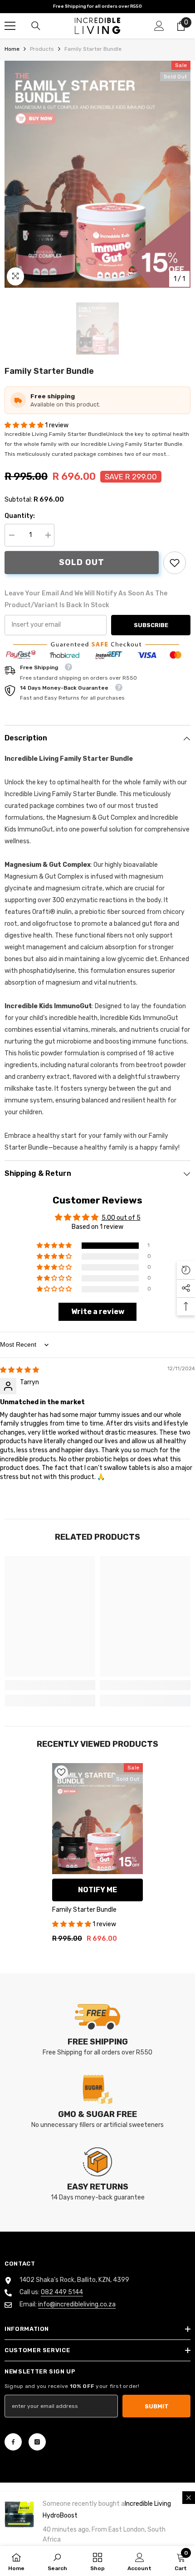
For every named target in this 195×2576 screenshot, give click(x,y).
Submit (157, 2406)
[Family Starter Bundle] (97, 1818)
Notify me (97, 1890)
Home (12, 49)
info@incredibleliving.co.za (77, 2304)
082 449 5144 (62, 2292)
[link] (175, 563)
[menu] (10, 26)
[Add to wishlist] (61, 1772)
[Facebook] (13, 2442)
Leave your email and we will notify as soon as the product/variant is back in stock (86, 599)
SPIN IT (96, 1470)
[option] (97, 174)
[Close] (189, 2498)
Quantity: (20, 516)
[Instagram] (37, 2442)
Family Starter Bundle (84, 1910)
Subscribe (151, 625)
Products (42, 49)
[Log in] (159, 26)
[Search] (36, 26)
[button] (25, 425)
